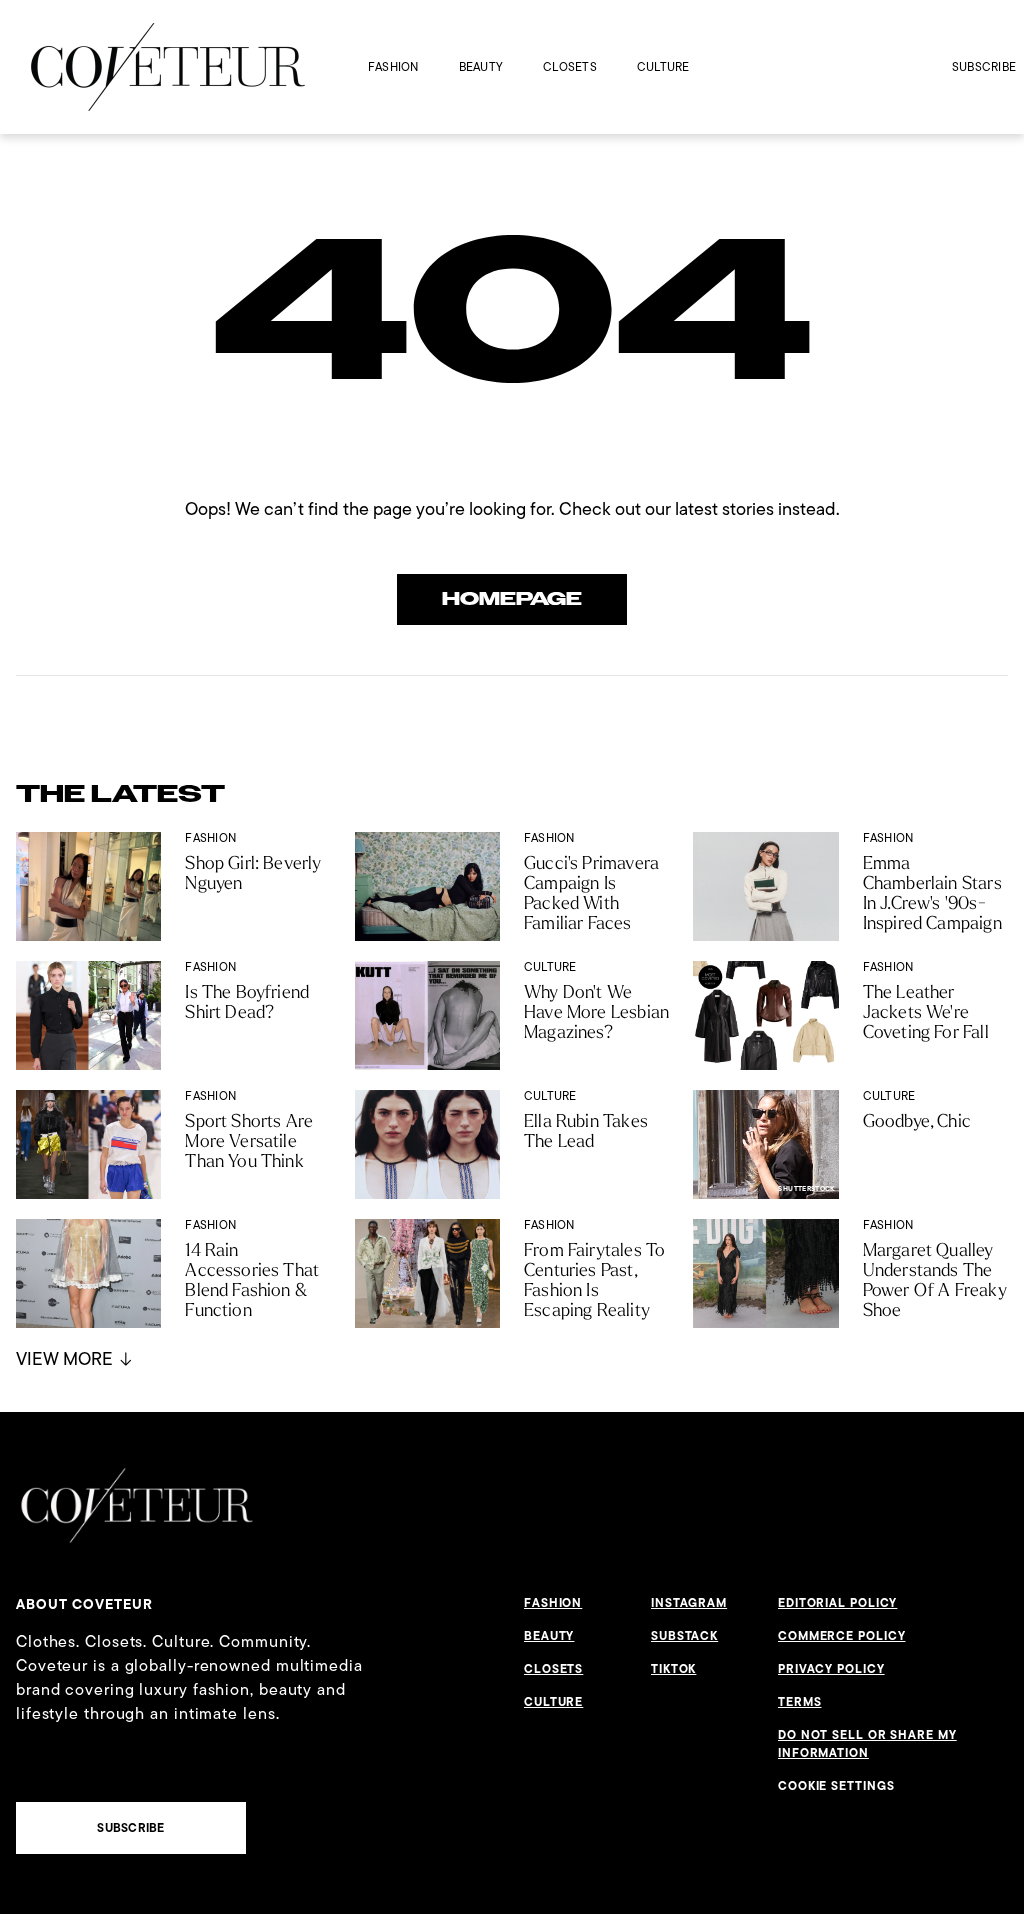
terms (800, 1702)
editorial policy (837, 1603)
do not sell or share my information (867, 1744)
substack (684, 1636)
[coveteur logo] (168, 67)
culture (663, 66)
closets (570, 66)
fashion (393, 66)
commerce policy (842, 1636)
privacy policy (831, 1669)
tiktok (673, 1669)
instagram (689, 1603)
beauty (481, 66)
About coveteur (84, 1604)
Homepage (512, 599)
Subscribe (984, 66)
